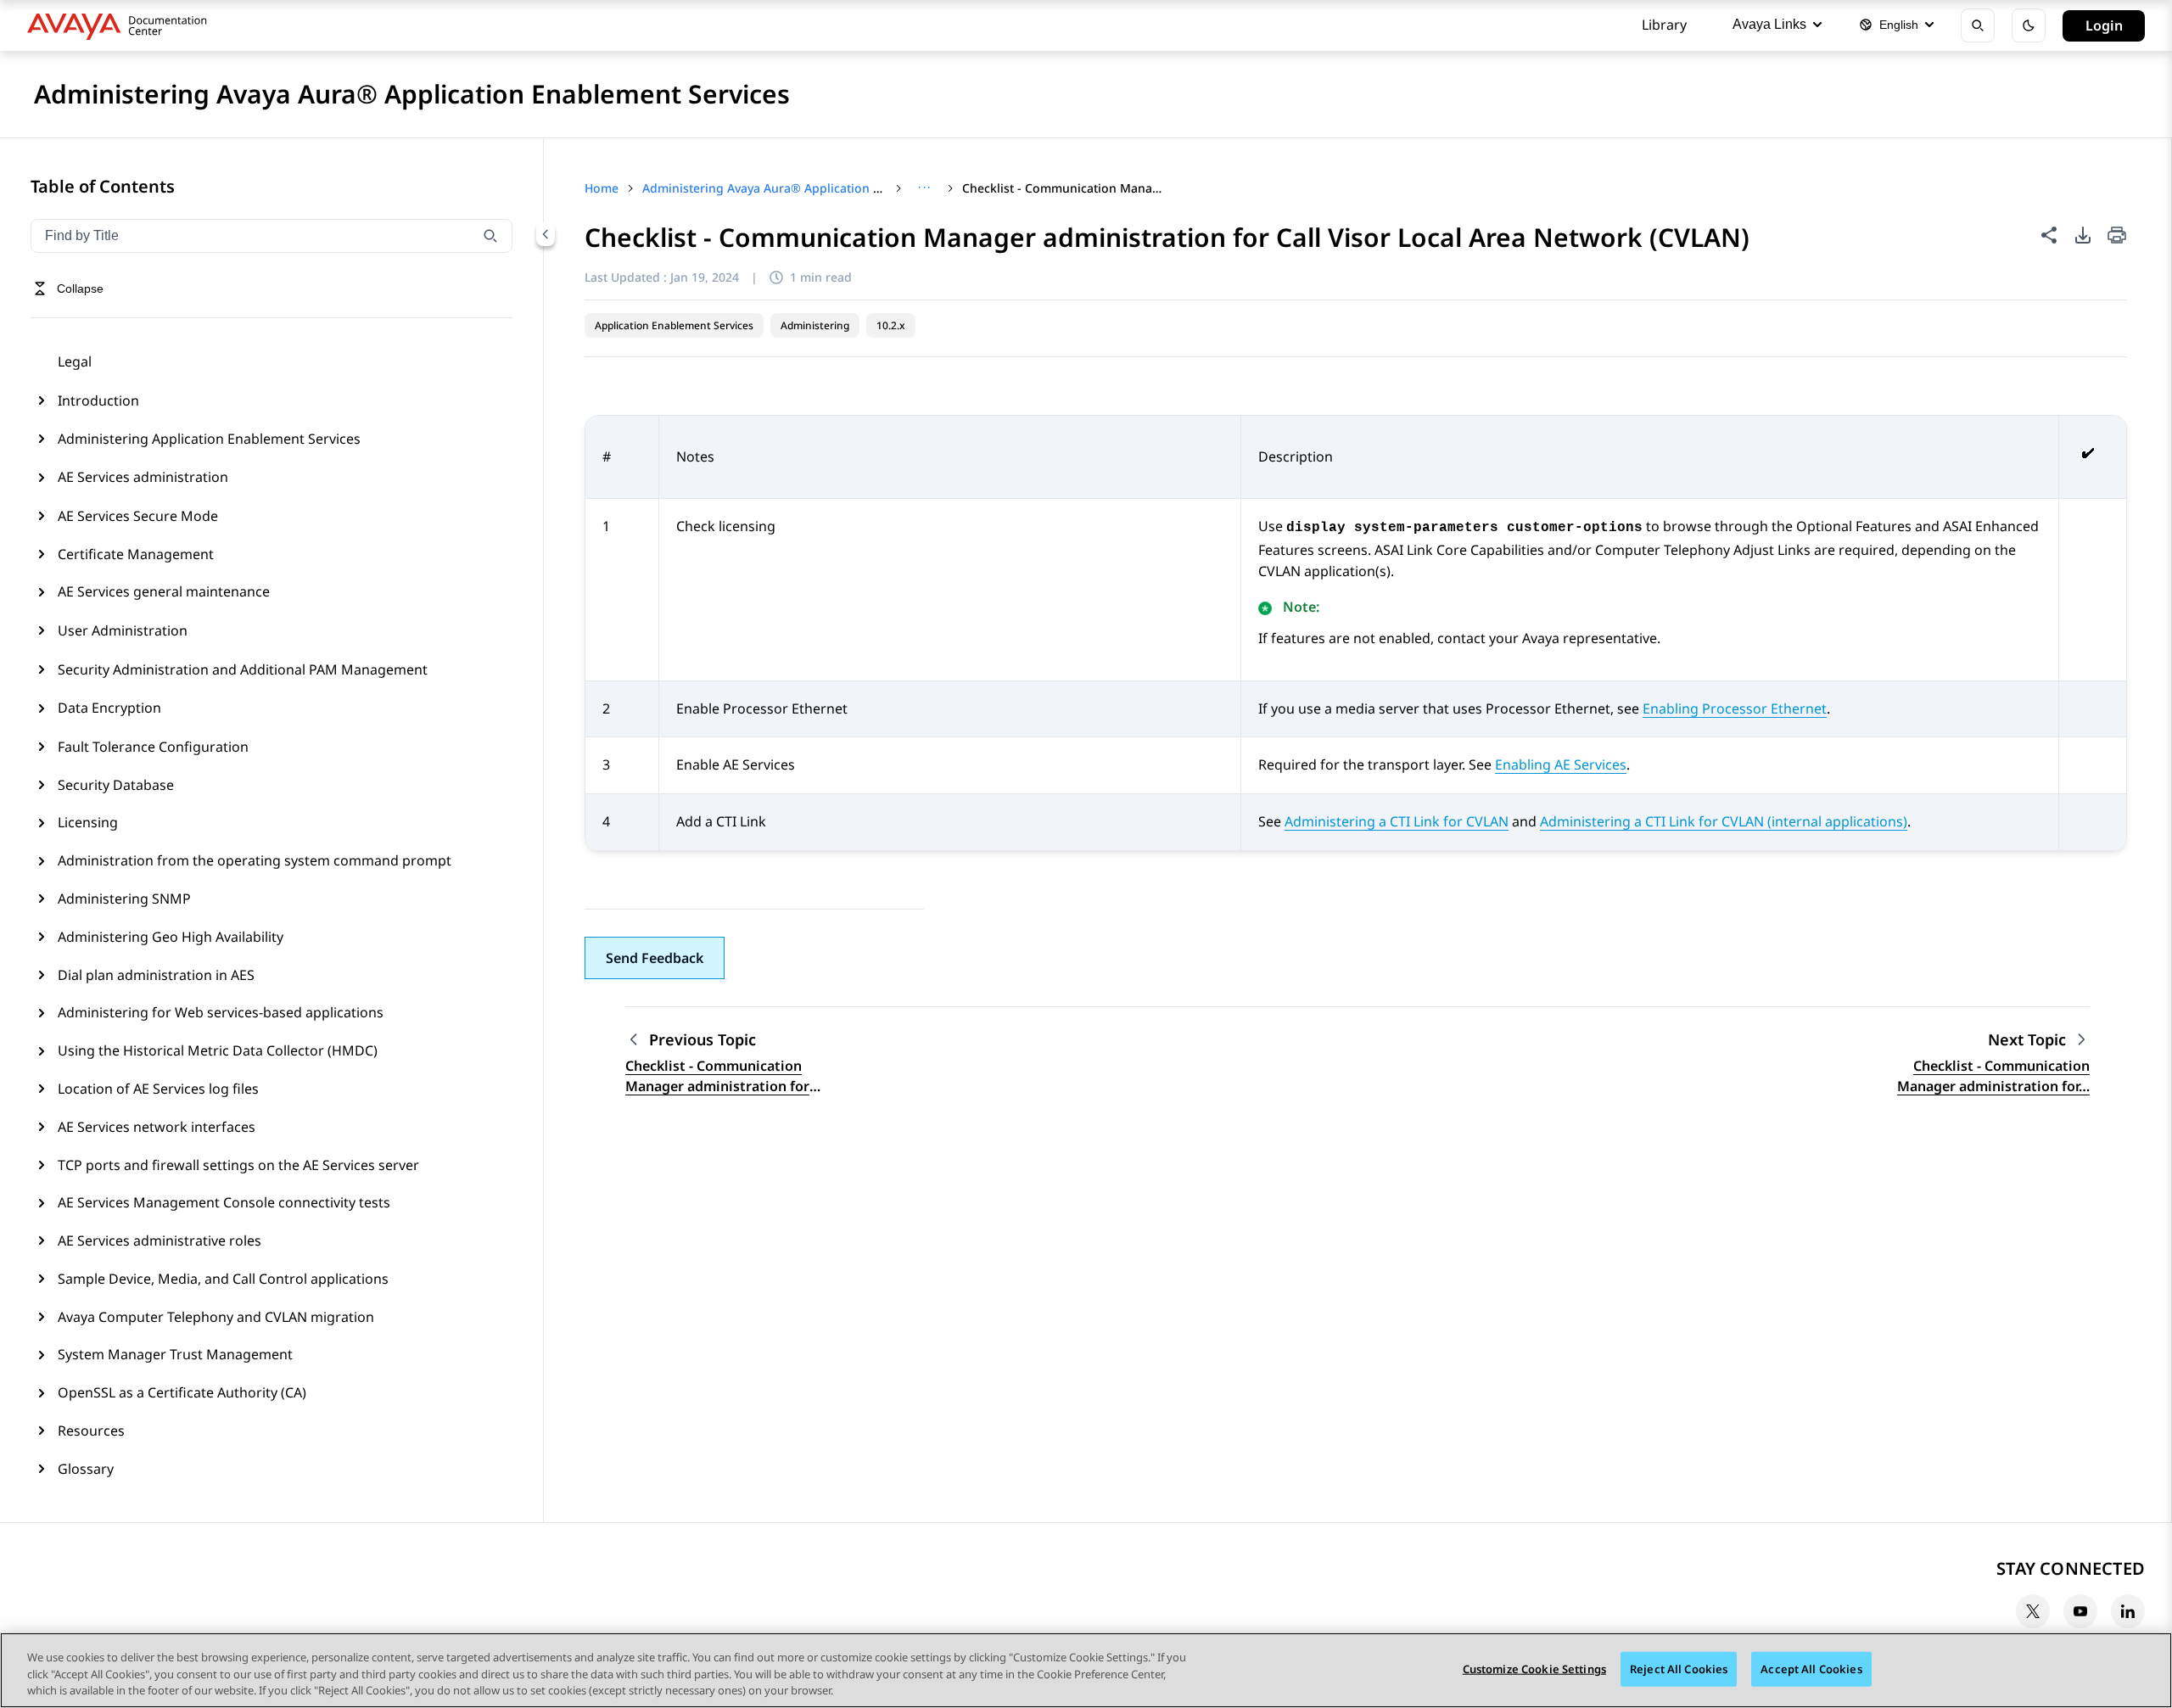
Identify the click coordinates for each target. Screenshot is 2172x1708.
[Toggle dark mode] (2029, 25)
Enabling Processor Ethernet (1735, 708)
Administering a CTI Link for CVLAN (1397, 821)
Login (2104, 25)
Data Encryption (109, 708)
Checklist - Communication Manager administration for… (1993, 1076)
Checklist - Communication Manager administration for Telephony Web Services (717, 1076)
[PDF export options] (2083, 235)
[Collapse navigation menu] (546, 234)
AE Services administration (143, 477)
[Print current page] (2117, 236)
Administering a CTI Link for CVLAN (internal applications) (1724, 821)
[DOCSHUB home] (122, 25)
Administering (815, 325)
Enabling (1561, 764)
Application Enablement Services (674, 325)
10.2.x (891, 325)
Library (1664, 25)
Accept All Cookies (1811, 1668)
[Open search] (1978, 25)
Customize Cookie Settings (1534, 1668)
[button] (655, 958)
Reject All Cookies (1679, 1668)
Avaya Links (1769, 24)
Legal (75, 361)
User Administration (123, 630)
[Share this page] (2049, 235)
